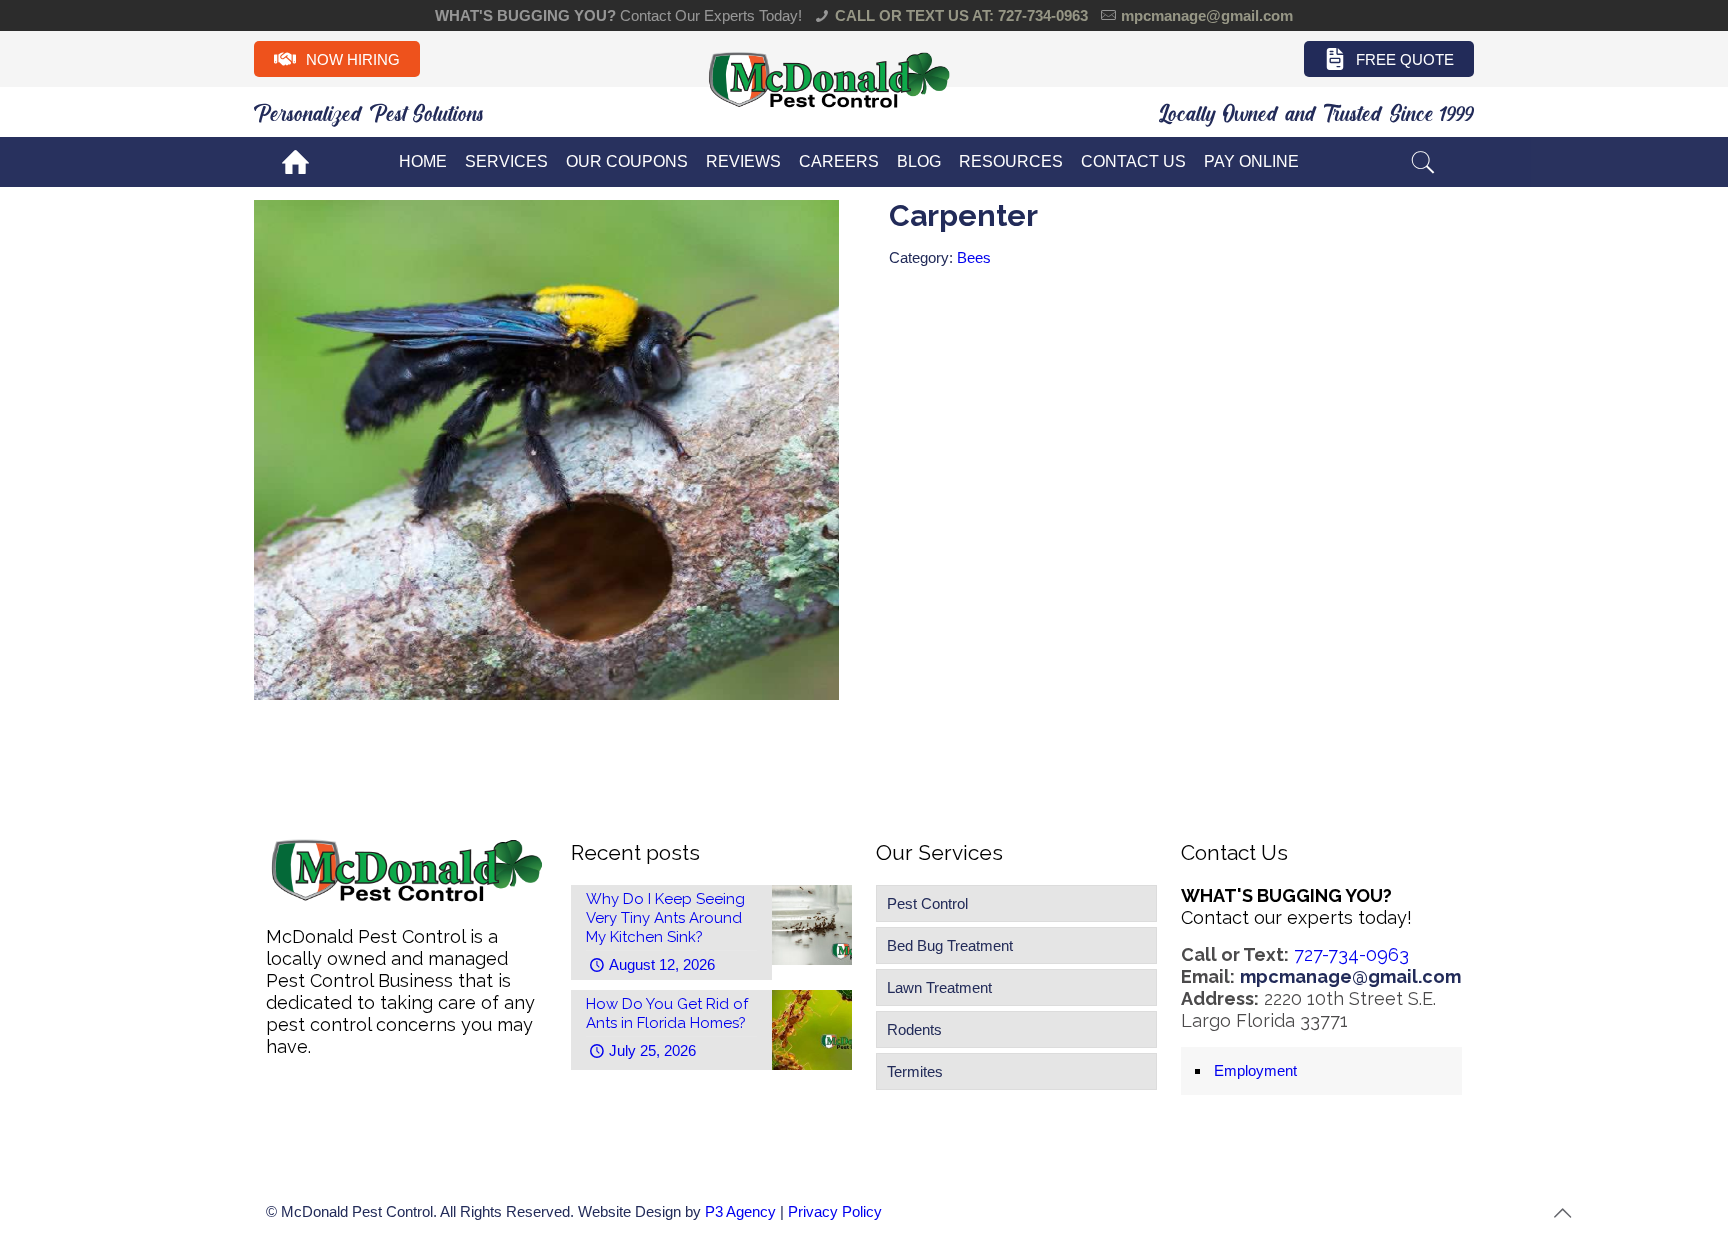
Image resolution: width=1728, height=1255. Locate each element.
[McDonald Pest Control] (829, 105)
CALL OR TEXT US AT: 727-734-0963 (961, 15)
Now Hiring (353, 59)
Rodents (914, 1029)
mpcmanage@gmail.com (1207, 15)
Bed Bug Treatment (950, 945)
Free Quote (1405, 59)
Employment (1255, 1070)
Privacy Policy (835, 1211)
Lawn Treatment (939, 987)
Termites (915, 1071)
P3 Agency (740, 1211)
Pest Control (927, 903)
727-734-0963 (1351, 954)
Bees (974, 257)
